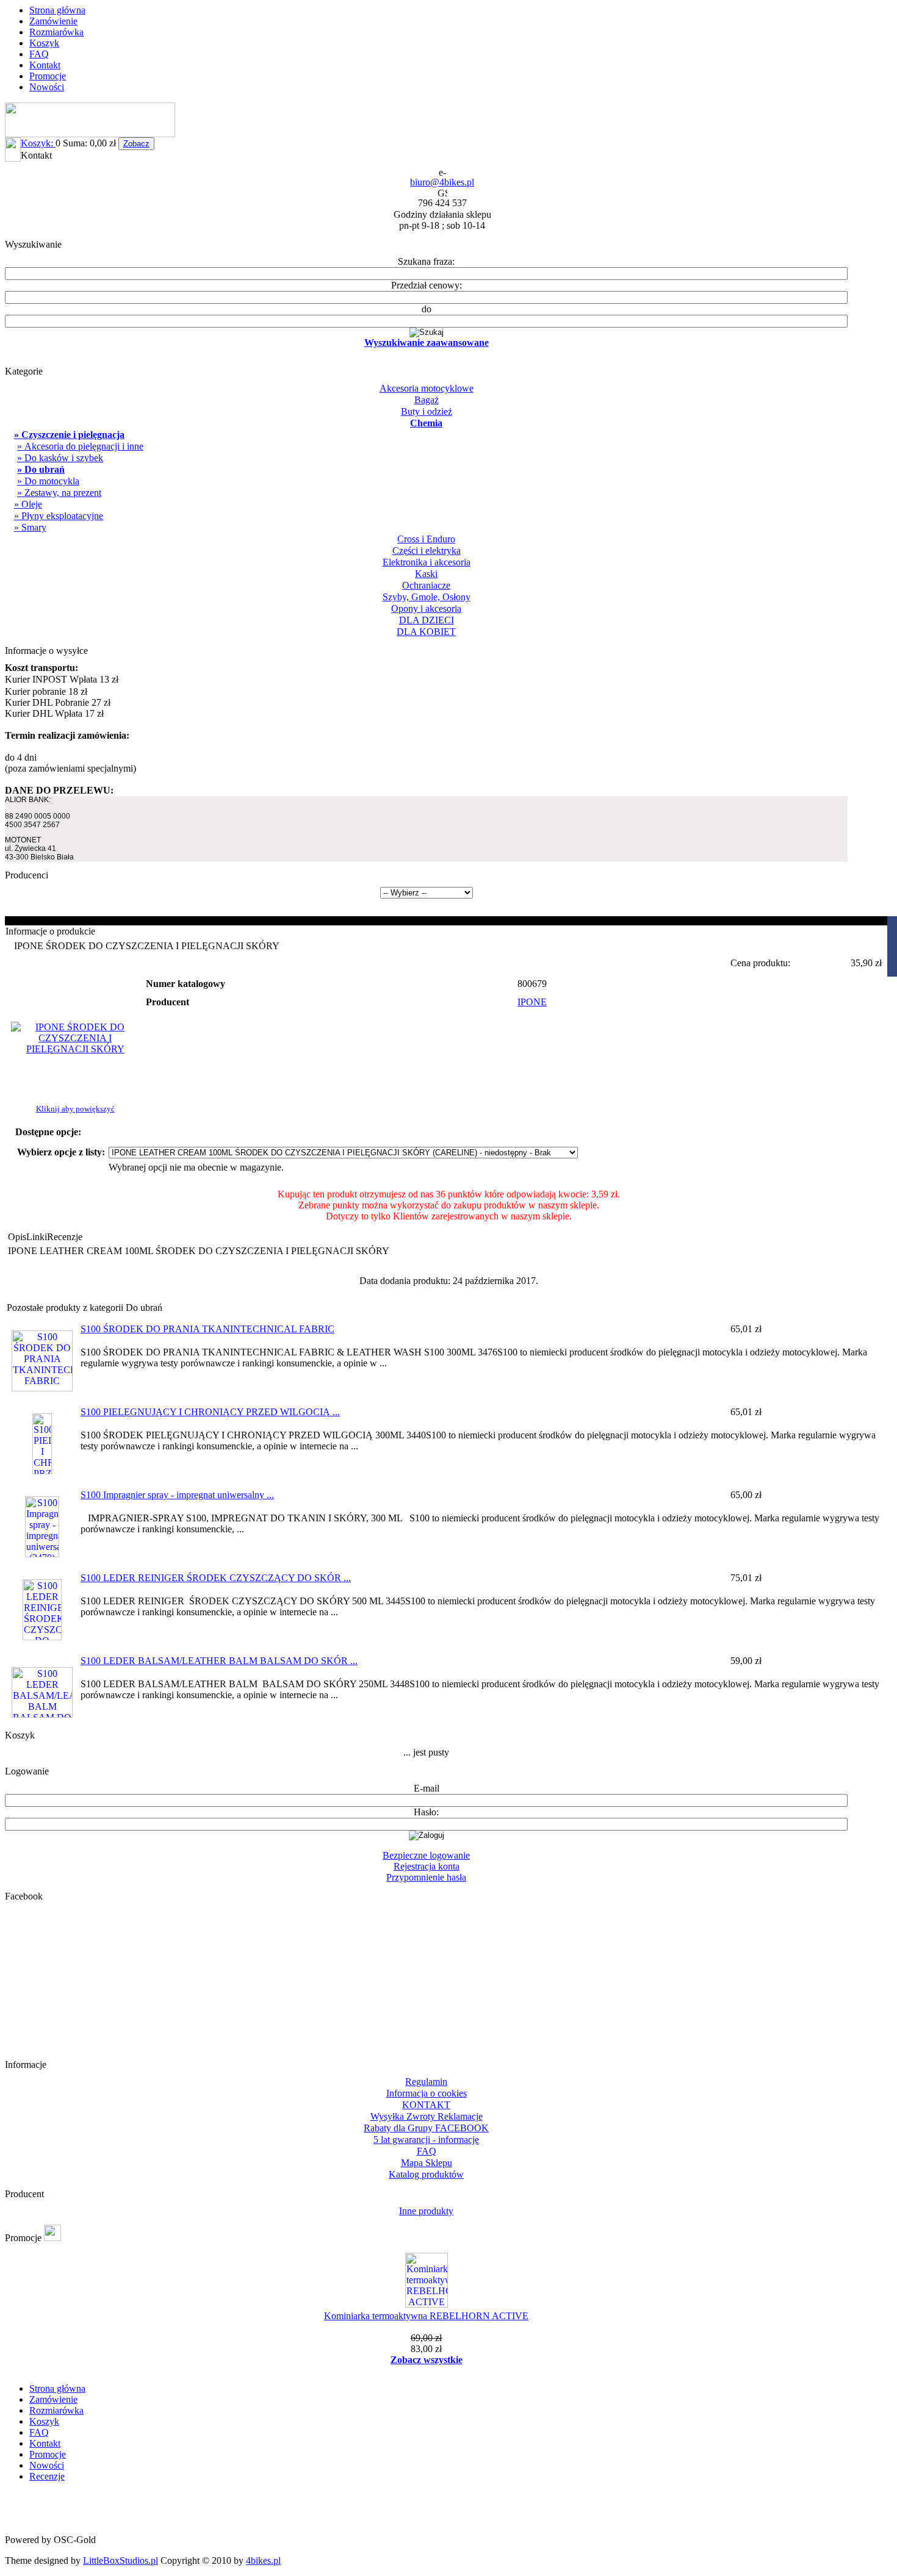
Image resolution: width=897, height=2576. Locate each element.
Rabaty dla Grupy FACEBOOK (426, 2128)
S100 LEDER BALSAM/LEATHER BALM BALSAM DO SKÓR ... (219, 1661)
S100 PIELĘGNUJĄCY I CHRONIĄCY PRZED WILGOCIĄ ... (210, 1412)
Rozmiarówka (56, 32)
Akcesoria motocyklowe (427, 388)
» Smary (30, 527)
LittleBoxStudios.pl (121, 2560)
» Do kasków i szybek (60, 458)
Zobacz (136, 144)
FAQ (39, 54)
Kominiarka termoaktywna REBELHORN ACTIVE (426, 2316)
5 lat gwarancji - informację (426, 2140)
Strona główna (57, 10)
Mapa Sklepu (427, 2163)
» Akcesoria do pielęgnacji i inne (80, 446)
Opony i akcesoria (426, 608)
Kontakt (45, 65)
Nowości (47, 87)
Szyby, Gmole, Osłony (427, 597)
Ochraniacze (426, 585)
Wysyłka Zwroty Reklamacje (427, 2116)
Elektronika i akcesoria (427, 562)
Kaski (426, 574)
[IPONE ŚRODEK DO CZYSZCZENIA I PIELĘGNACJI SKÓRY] (75, 1049)
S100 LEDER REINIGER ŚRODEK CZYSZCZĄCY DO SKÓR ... (216, 1578)
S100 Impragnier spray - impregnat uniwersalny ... (177, 1495)
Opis (17, 1237)
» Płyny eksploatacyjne (59, 516)
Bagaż (427, 400)
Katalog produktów (426, 2174)
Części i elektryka (427, 551)
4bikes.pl (263, 2560)
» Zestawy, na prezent (59, 493)
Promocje (48, 76)
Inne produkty (426, 2211)
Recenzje (65, 1237)
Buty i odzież (427, 411)
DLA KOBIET (426, 632)
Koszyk (44, 43)
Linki (37, 1237)
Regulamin (426, 2082)
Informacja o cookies (427, 2093)
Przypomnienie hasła (426, 1877)
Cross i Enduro (426, 539)
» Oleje (28, 504)
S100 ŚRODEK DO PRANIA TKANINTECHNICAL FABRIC (207, 1329)
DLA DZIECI (427, 620)
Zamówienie (53, 21)
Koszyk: (38, 143)
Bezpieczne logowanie (426, 1855)
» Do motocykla (48, 481)
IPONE (532, 1002)
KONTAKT (426, 2105)
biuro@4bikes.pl (442, 182)
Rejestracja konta (427, 1866)
